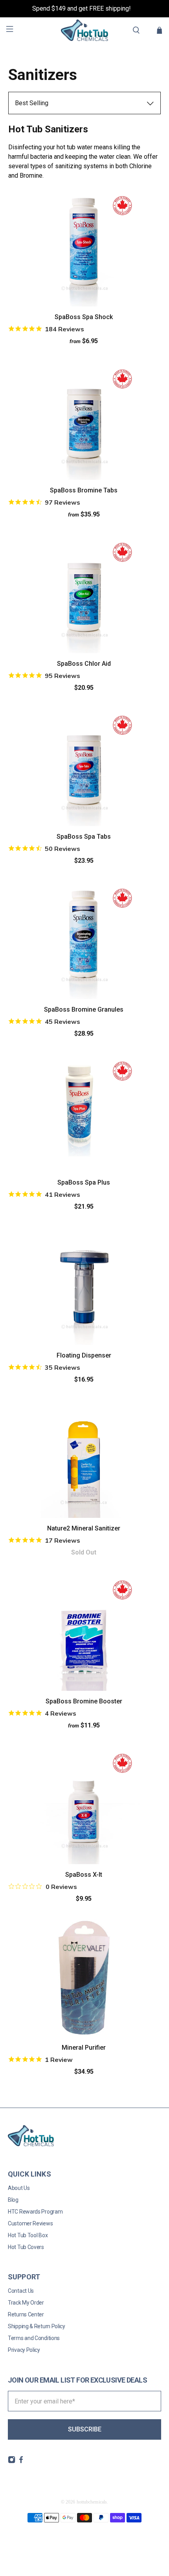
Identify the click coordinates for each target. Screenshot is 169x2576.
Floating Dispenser (84, 1355)
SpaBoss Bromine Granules (84, 1009)
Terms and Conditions (34, 2338)
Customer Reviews (30, 2223)
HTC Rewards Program (35, 2212)
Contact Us (21, 2291)
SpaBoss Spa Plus (84, 1182)
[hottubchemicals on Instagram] (12, 2461)
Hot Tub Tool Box (28, 2235)
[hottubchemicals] (85, 30)
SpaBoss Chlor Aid (84, 664)
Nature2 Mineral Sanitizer (84, 1528)
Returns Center (26, 2314)
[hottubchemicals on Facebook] (21, 2461)
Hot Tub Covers (26, 2247)
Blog (13, 2200)
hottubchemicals (92, 2502)
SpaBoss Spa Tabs (84, 837)
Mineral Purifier (84, 2048)
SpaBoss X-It (84, 1875)
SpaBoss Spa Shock (84, 317)
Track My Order (26, 2303)
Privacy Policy (24, 2350)
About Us (19, 2188)
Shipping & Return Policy (37, 2326)
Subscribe (85, 2429)
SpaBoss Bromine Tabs (84, 490)
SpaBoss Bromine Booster (84, 1701)
